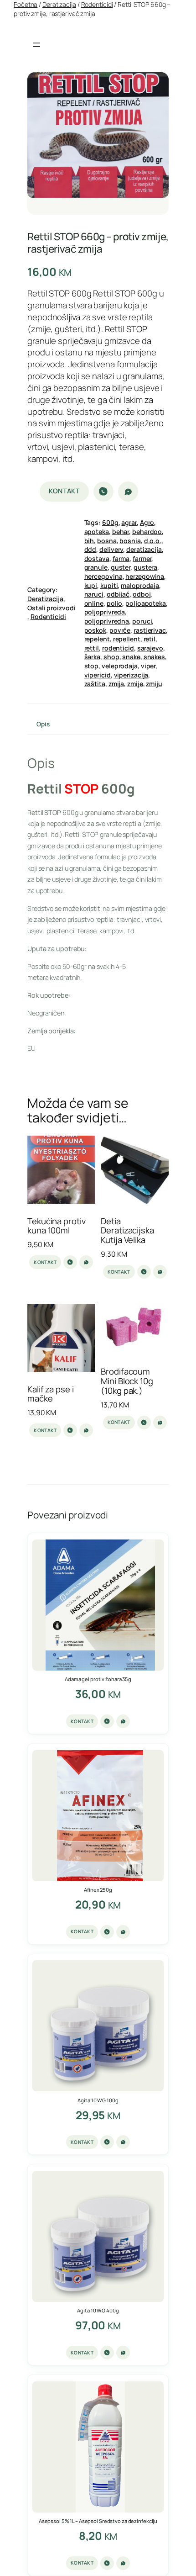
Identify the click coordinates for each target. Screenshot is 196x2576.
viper (148, 666)
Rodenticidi (97, 4)
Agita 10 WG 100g (98, 2100)
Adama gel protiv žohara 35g (98, 1679)
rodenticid (118, 648)
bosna (107, 541)
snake (131, 657)
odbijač (118, 594)
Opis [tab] (43, 724)
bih (89, 541)
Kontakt (64, 491)
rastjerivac (150, 630)
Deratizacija (59, 4)
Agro (147, 522)
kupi (91, 585)
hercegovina (103, 576)
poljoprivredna (107, 621)
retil (150, 639)
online (94, 603)
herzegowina (145, 576)
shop (111, 657)
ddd (90, 549)
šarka (93, 657)
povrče (120, 630)
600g (110, 522)
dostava (97, 558)
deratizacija (144, 549)
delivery (111, 549)
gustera (145, 567)
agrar (129, 522)
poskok (95, 630)
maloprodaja (140, 585)
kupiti (109, 585)
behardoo (147, 532)
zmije (135, 684)
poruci (142, 621)
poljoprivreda (105, 612)
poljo (115, 603)
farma (121, 558)
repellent (127, 639)
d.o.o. (153, 541)
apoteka (97, 532)
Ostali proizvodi (51, 608)
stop (92, 666)
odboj (142, 594)
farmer (142, 558)
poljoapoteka (146, 603)
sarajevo (150, 648)
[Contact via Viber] (103, 492)
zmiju (154, 684)
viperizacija (131, 675)
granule (96, 567)
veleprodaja (120, 666)
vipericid (98, 675)
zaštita (95, 684)
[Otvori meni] (36, 45)
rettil (92, 648)
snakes (154, 657)
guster (121, 567)
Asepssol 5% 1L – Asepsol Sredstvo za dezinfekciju (98, 2521)
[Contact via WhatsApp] (128, 492)
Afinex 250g (98, 1890)
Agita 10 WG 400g (98, 2310)
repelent (97, 639)
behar (121, 532)
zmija (116, 684)
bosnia (130, 541)
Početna (26, 4)
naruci (94, 594)
